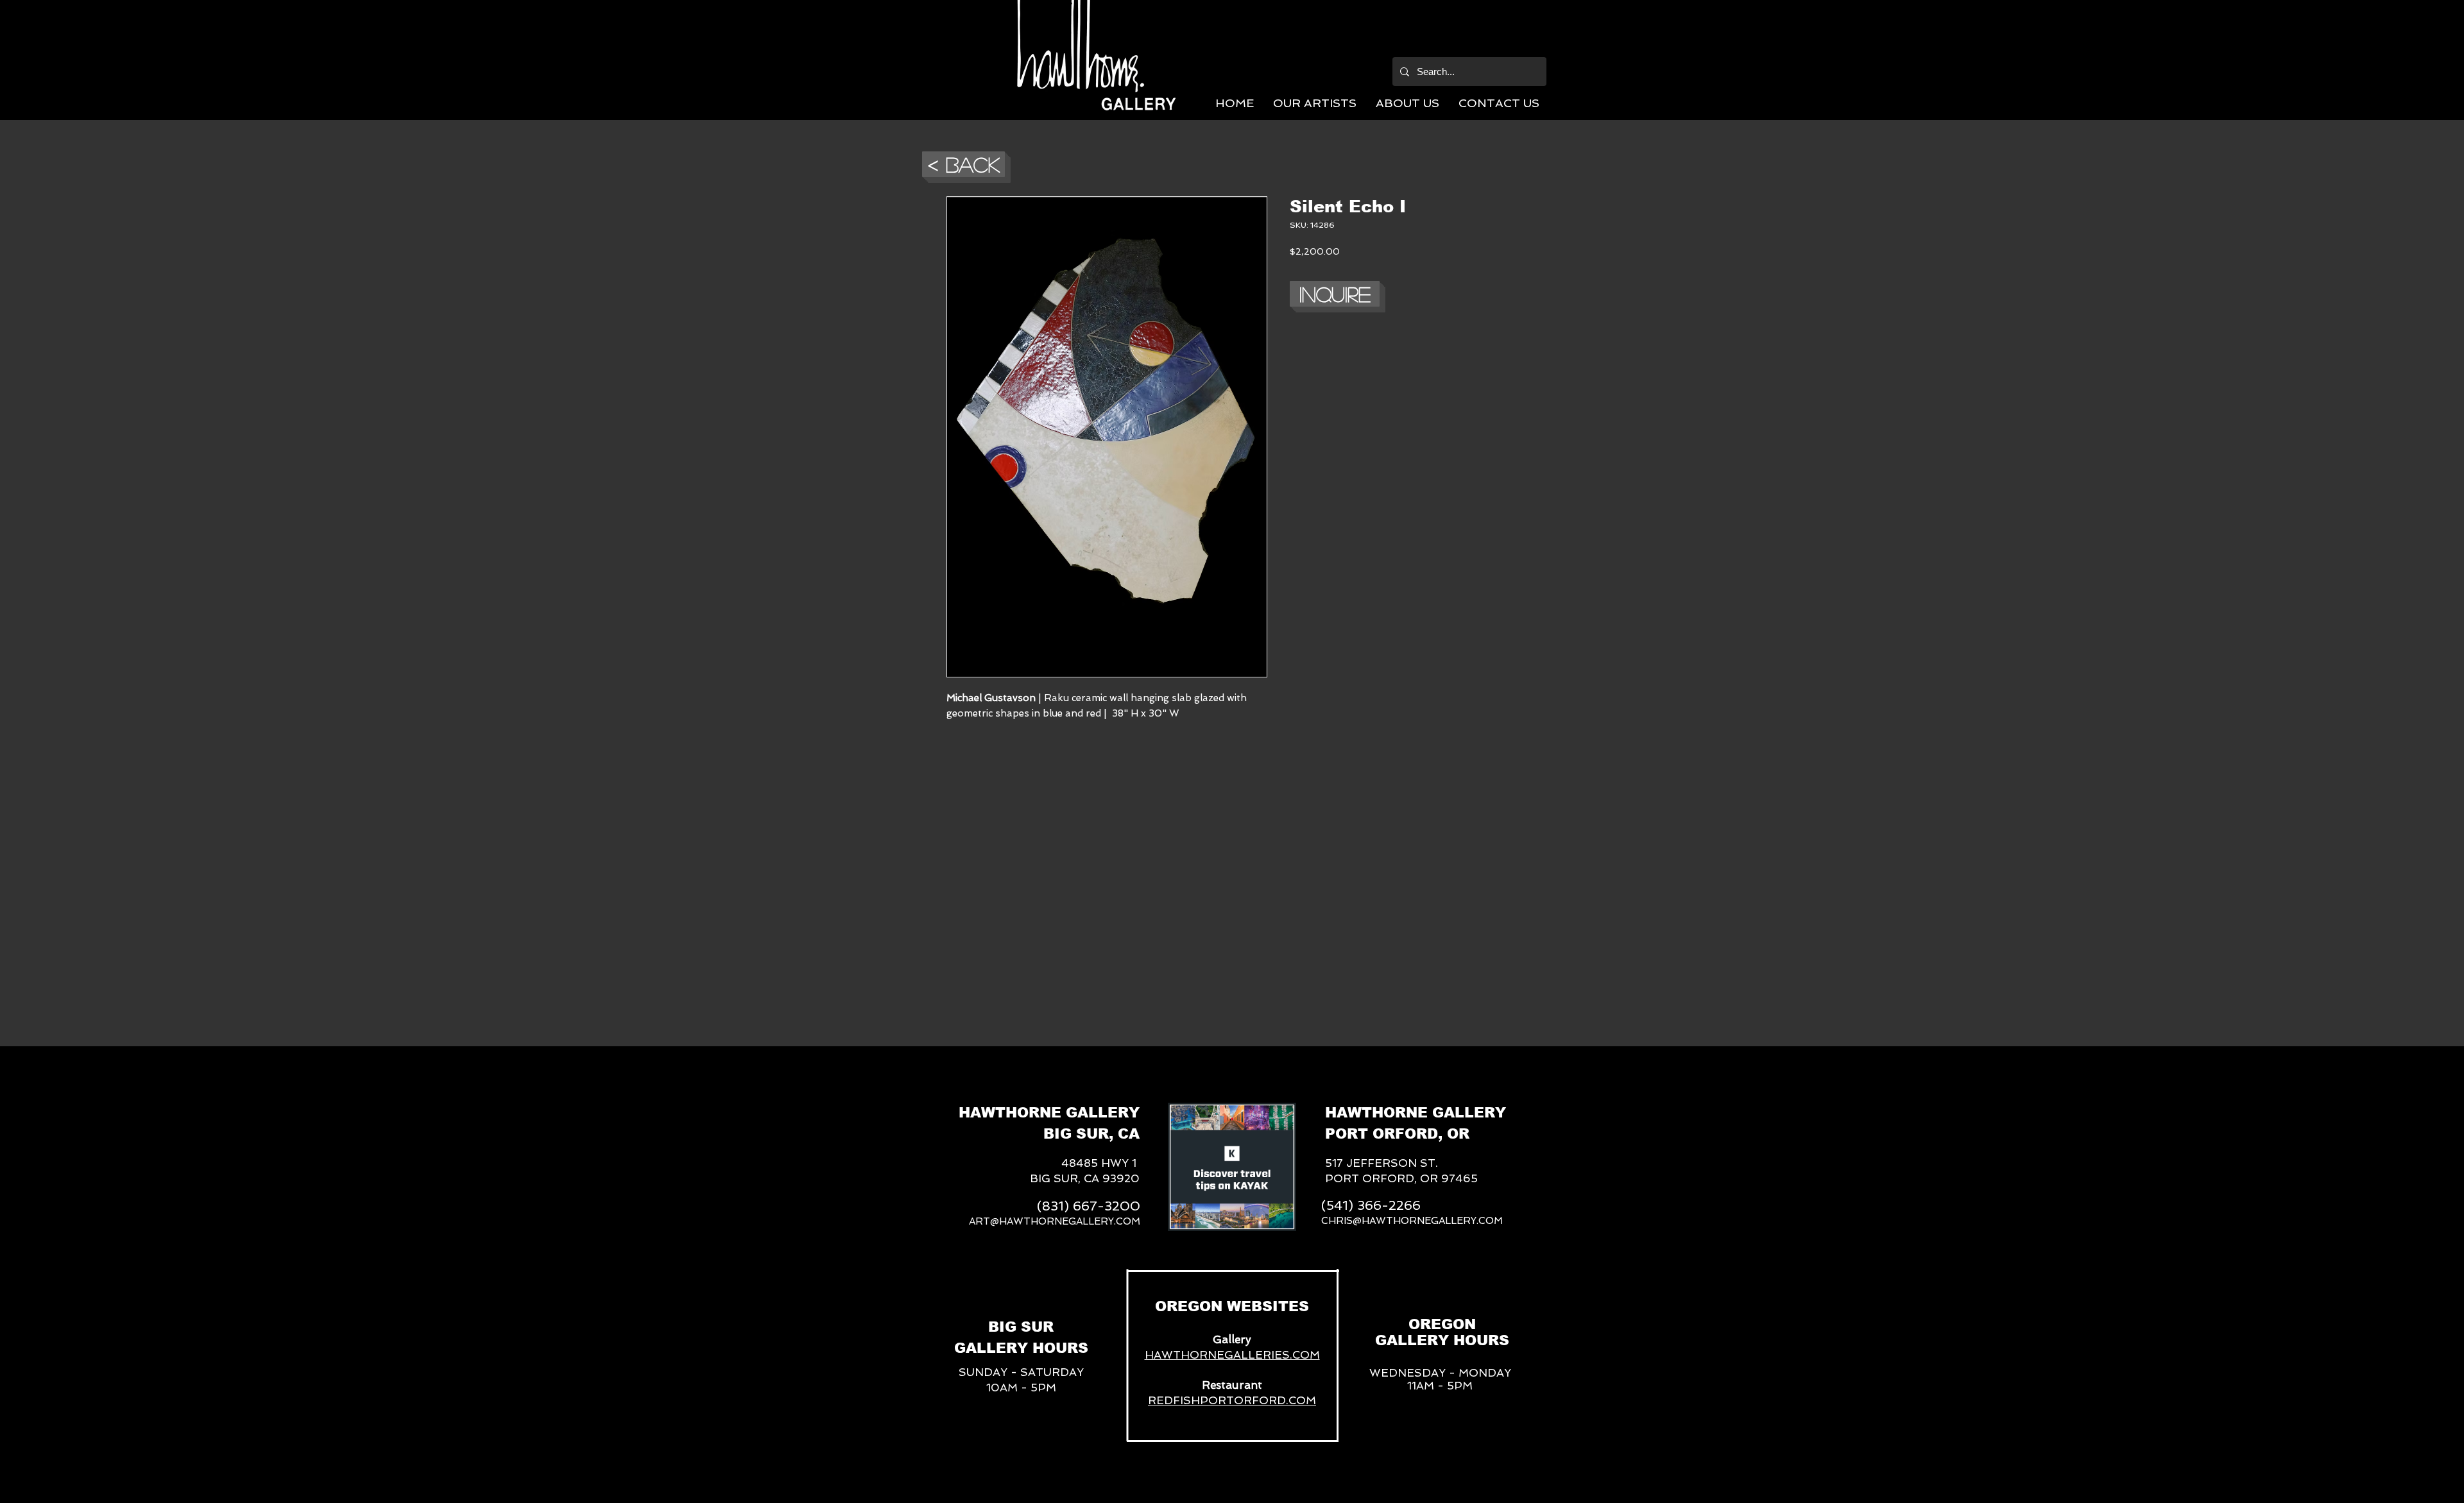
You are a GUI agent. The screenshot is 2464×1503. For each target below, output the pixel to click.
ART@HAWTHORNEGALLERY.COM (1055, 1221)
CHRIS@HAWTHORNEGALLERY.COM (1412, 1221)
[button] (1315, 103)
